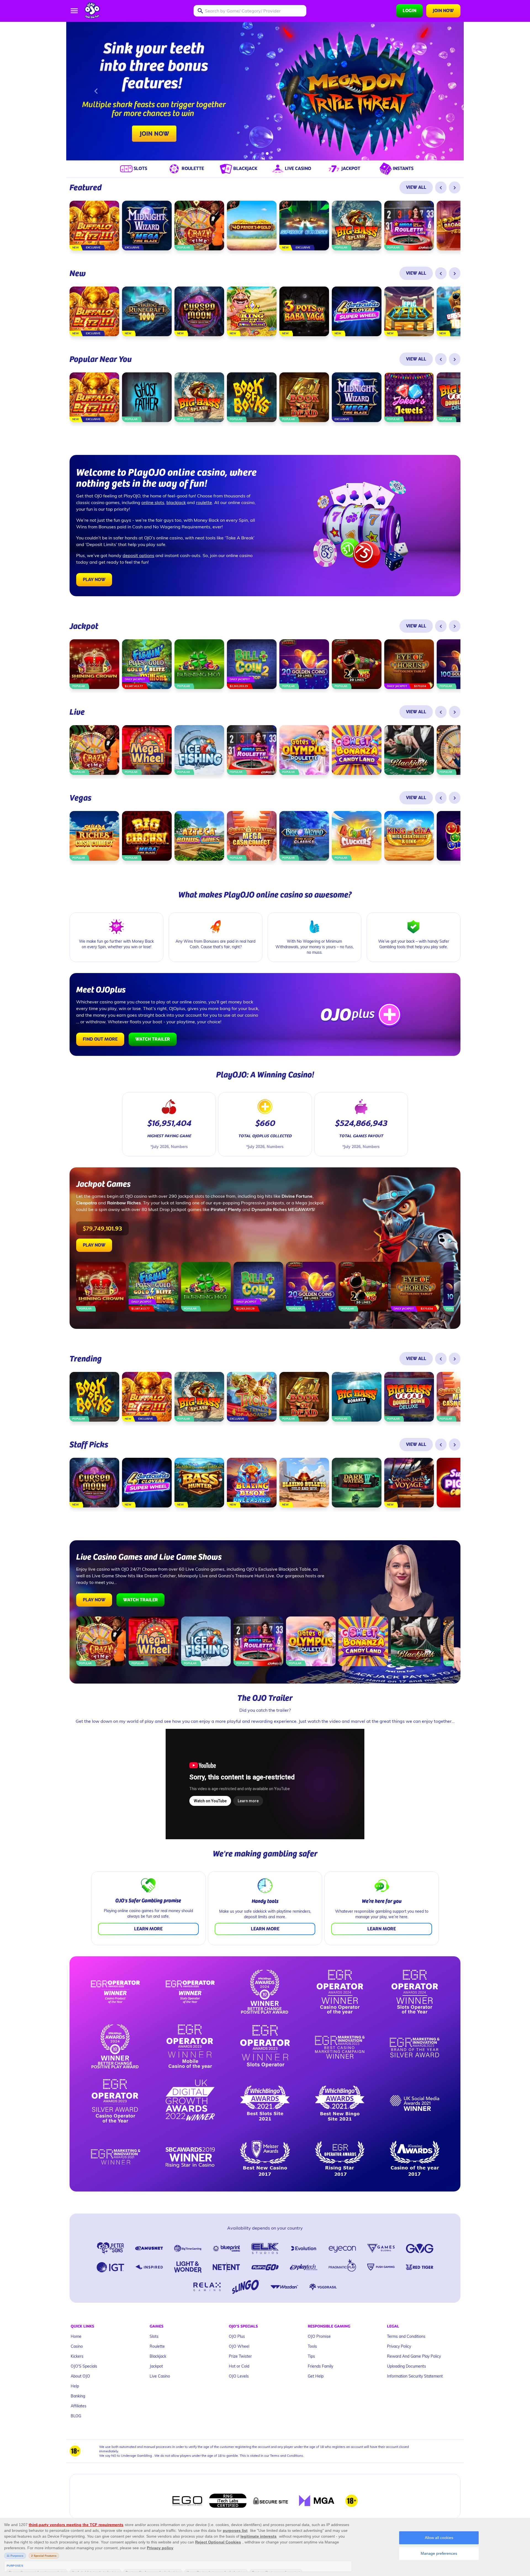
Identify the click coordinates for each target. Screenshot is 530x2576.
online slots (153, 502)
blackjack (176, 502)
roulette (204, 502)
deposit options (138, 555)
